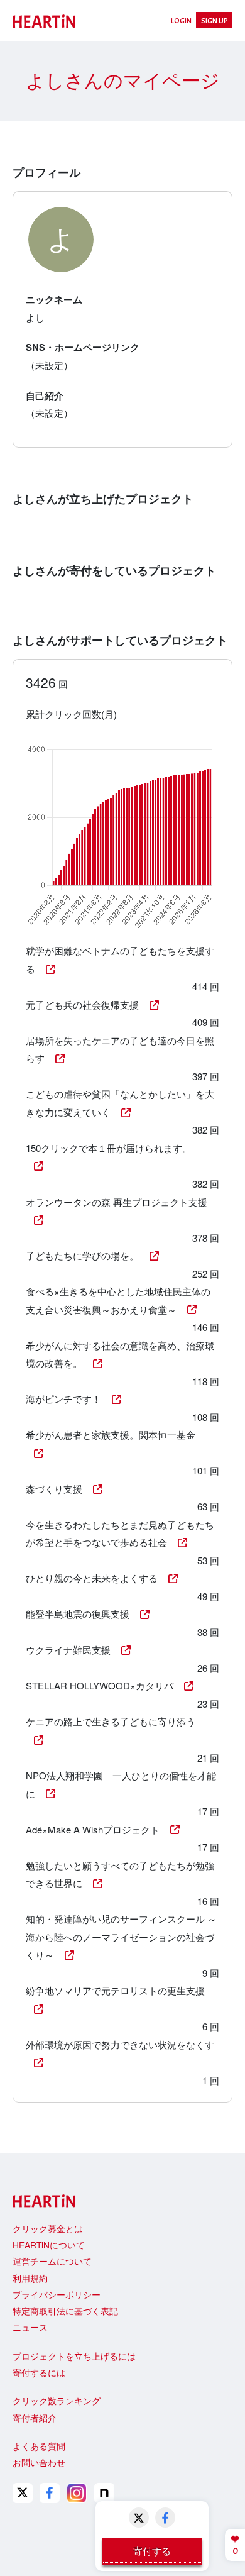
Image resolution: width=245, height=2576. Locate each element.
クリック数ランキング (57, 2401)
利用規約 (30, 2278)
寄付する (152, 2551)
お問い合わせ (39, 2462)
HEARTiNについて (49, 2245)
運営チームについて (52, 2261)
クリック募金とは (48, 2228)
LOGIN (181, 21)
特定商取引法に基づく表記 (65, 2311)
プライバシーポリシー (57, 2294)
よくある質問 (39, 2446)
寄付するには (39, 2372)
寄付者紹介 (35, 2418)
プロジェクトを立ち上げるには (74, 2356)
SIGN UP (215, 21)
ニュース (30, 2327)
